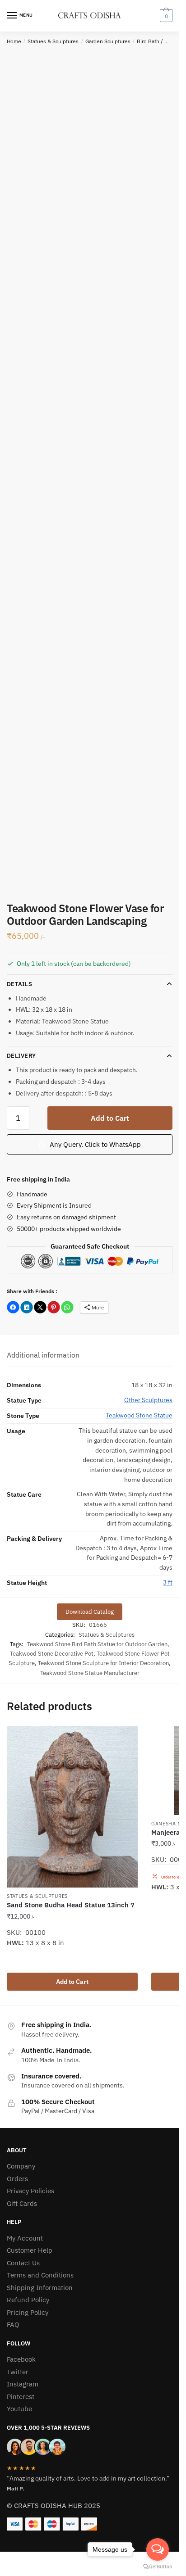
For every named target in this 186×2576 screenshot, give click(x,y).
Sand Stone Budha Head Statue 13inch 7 (71, 1905)
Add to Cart (110, 1118)
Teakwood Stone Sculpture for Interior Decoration (103, 1663)
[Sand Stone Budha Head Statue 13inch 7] (72, 1807)
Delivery (21, 1056)
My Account (25, 2238)
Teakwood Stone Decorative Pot (52, 1654)
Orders (17, 2179)
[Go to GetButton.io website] (158, 2567)
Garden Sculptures (108, 41)
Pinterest (21, 2397)
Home (14, 41)
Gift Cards (22, 2203)
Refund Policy (28, 2300)
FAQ (13, 2325)
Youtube (19, 2409)
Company (21, 2166)
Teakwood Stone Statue (139, 1415)
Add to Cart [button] (72, 1982)
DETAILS (19, 984)
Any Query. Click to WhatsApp (94, 1144)
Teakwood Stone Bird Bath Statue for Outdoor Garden (97, 1644)
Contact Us (23, 2263)
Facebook (21, 2359)
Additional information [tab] (43, 1355)
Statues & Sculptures (53, 41)
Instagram (23, 2384)
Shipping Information (40, 2288)
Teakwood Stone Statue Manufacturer (90, 1673)
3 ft (168, 1582)
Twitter (18, 2372)
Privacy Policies (30, 2191)
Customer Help (30, 2250)
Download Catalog (90, 1612)
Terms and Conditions (40, 2275)
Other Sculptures (148, 1400)
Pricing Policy (28, 2312)
